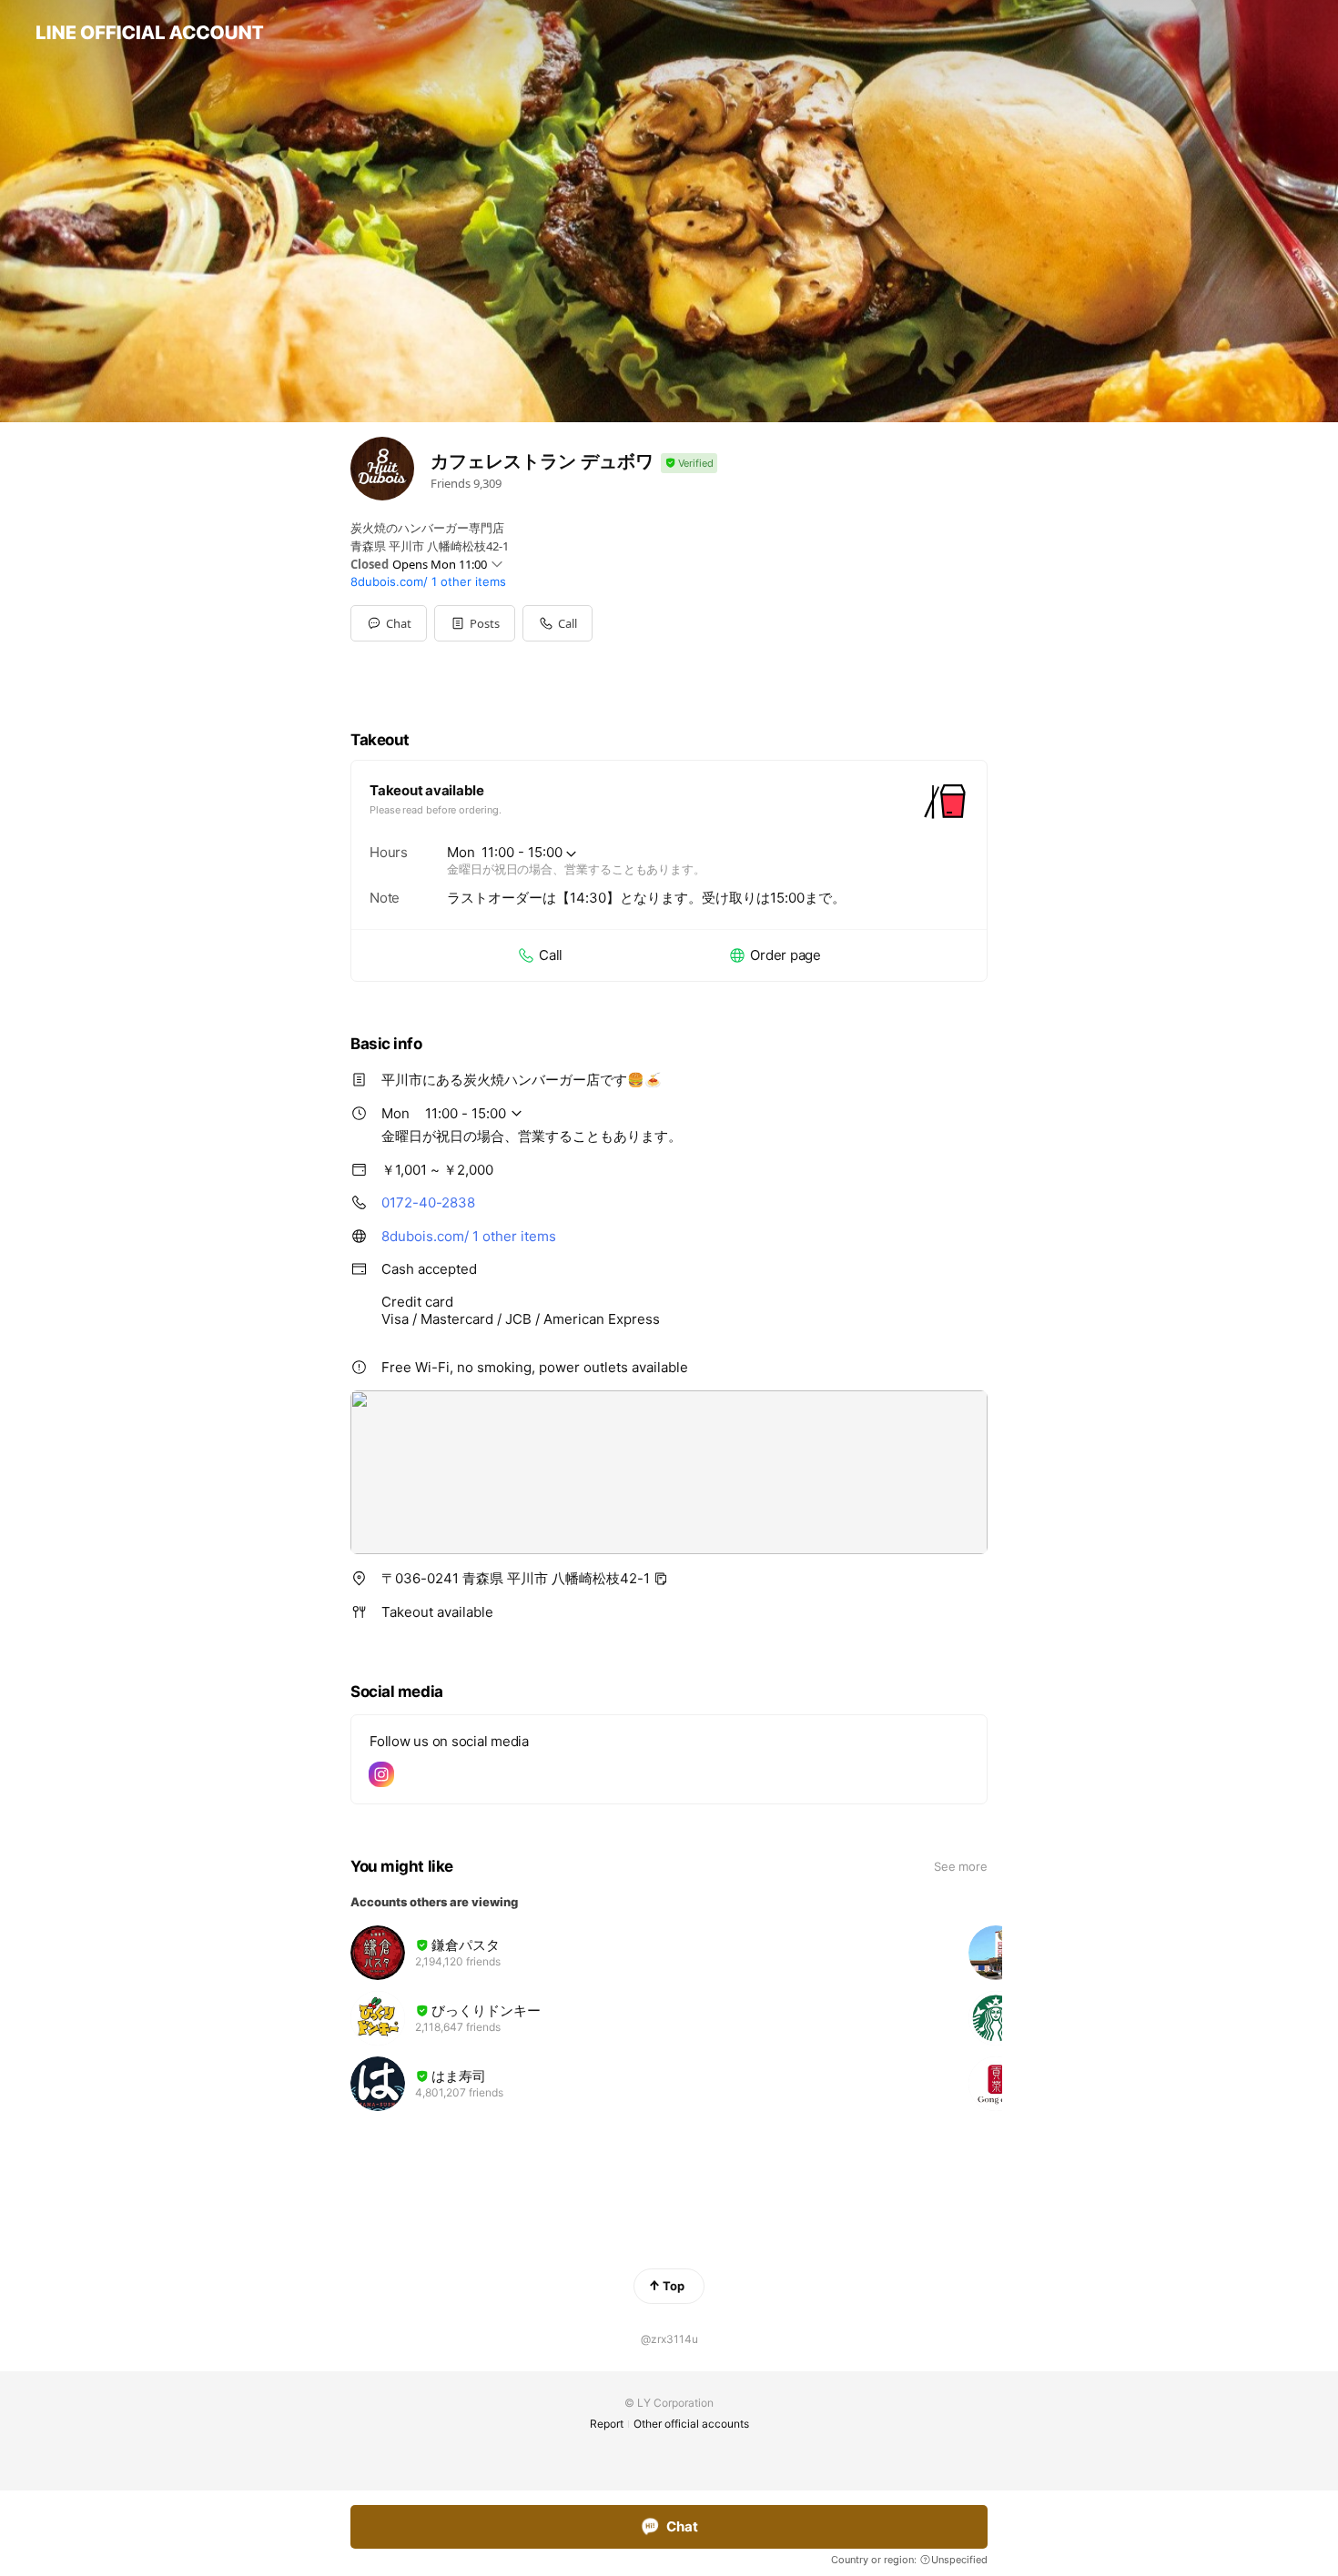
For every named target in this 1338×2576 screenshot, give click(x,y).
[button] (475, 623)
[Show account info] (689, 464)
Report (607, 2424)
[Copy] (661, 1579)
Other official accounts (691, 2424)
